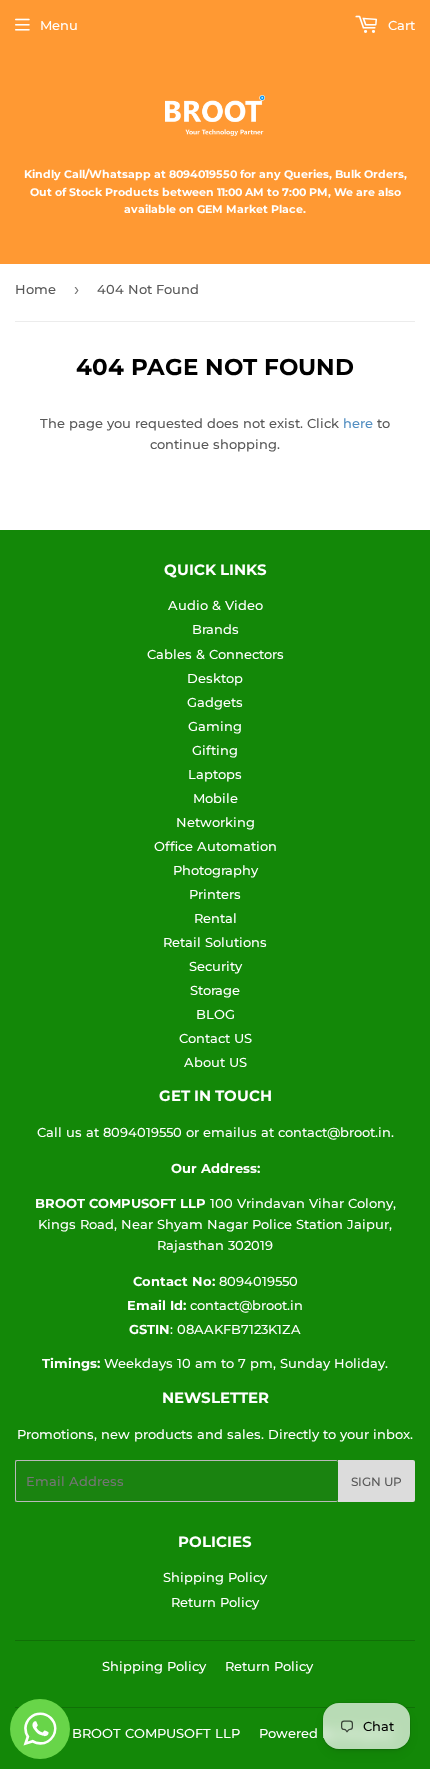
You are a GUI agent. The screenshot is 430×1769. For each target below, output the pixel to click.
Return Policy (215, 1602)
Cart (399, 25)
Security (215, 966)
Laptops (215, 774)
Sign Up (376, 1481)
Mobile (215, 798)
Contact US (215, 1038)
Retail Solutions (215, 942)
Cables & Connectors (215, 654)
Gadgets (215, 702)
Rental (215, 918)
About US (215, 1062)
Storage (215, 990)
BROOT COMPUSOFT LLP (156, 1733)
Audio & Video (215, 605)
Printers (215, 894)
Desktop (215, 678)
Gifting (215, 750)
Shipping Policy (215, 1577)
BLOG (215, 1014)
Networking (215, 822)
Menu (59, 25)
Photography (215, 870)
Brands (215, 629)
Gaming (215, 726)
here (358, 423)
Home (35, 289)
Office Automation (215, 846)
